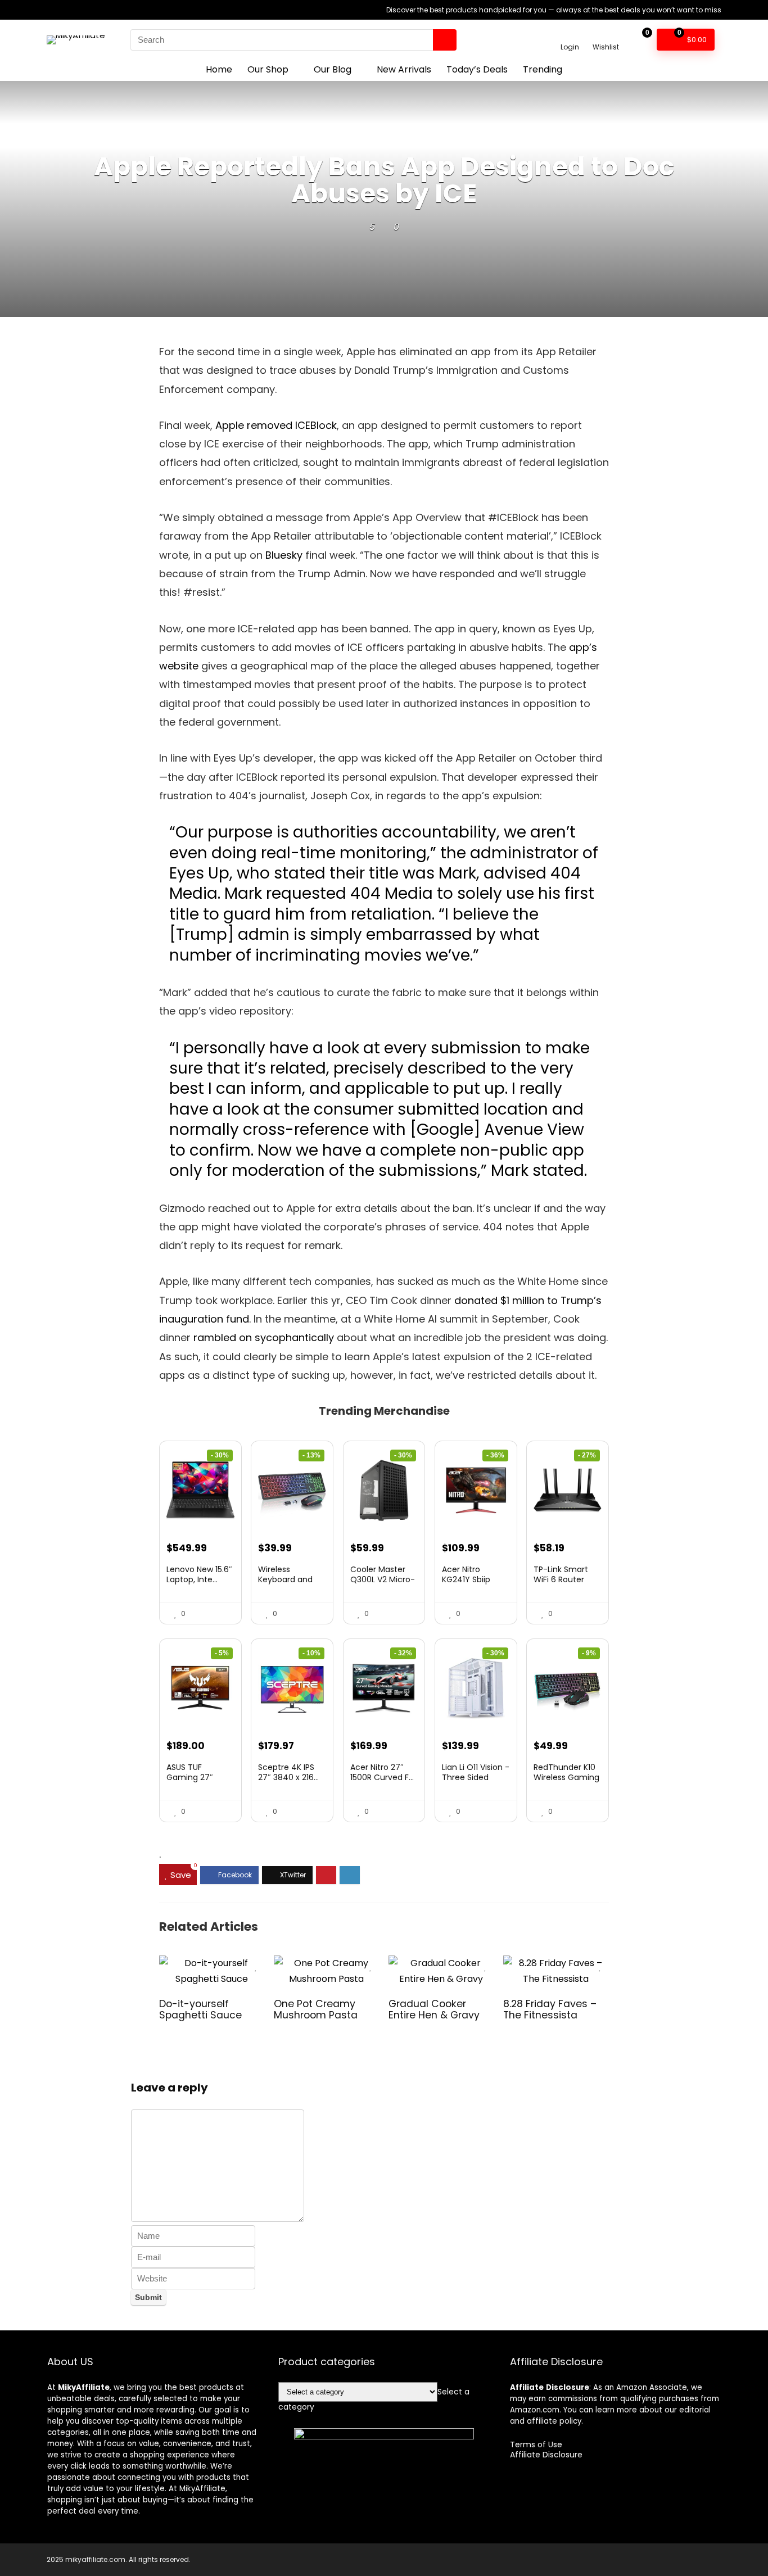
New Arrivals (404, 69)
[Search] (445, 40)
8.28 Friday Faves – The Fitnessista (550, 2009)
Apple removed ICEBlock (276, 425)
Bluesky (284, 555)
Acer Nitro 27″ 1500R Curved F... (382, 1772)
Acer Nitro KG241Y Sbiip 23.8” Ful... (466, 1579)
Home (219, 69)
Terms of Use (536, 2444)
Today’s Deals (477, 69)
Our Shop (268, 69)
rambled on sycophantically (264, 1337)
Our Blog (333, 69)
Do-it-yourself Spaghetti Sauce (200, 2009)
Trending (543, 69)
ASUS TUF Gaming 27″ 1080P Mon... (190, 1777)
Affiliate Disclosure (546, 2455)
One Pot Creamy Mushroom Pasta (316, 2009)
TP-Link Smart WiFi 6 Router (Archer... (561, 1579)
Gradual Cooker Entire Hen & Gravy (434, 2009)
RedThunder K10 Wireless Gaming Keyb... (566, 1777)
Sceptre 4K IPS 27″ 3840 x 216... (288, 1772)
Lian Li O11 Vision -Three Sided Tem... (476, 1777)
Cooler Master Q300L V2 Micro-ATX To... (383, 1579)
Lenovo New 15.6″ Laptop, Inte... (199, 1574)
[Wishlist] (606, 35)
